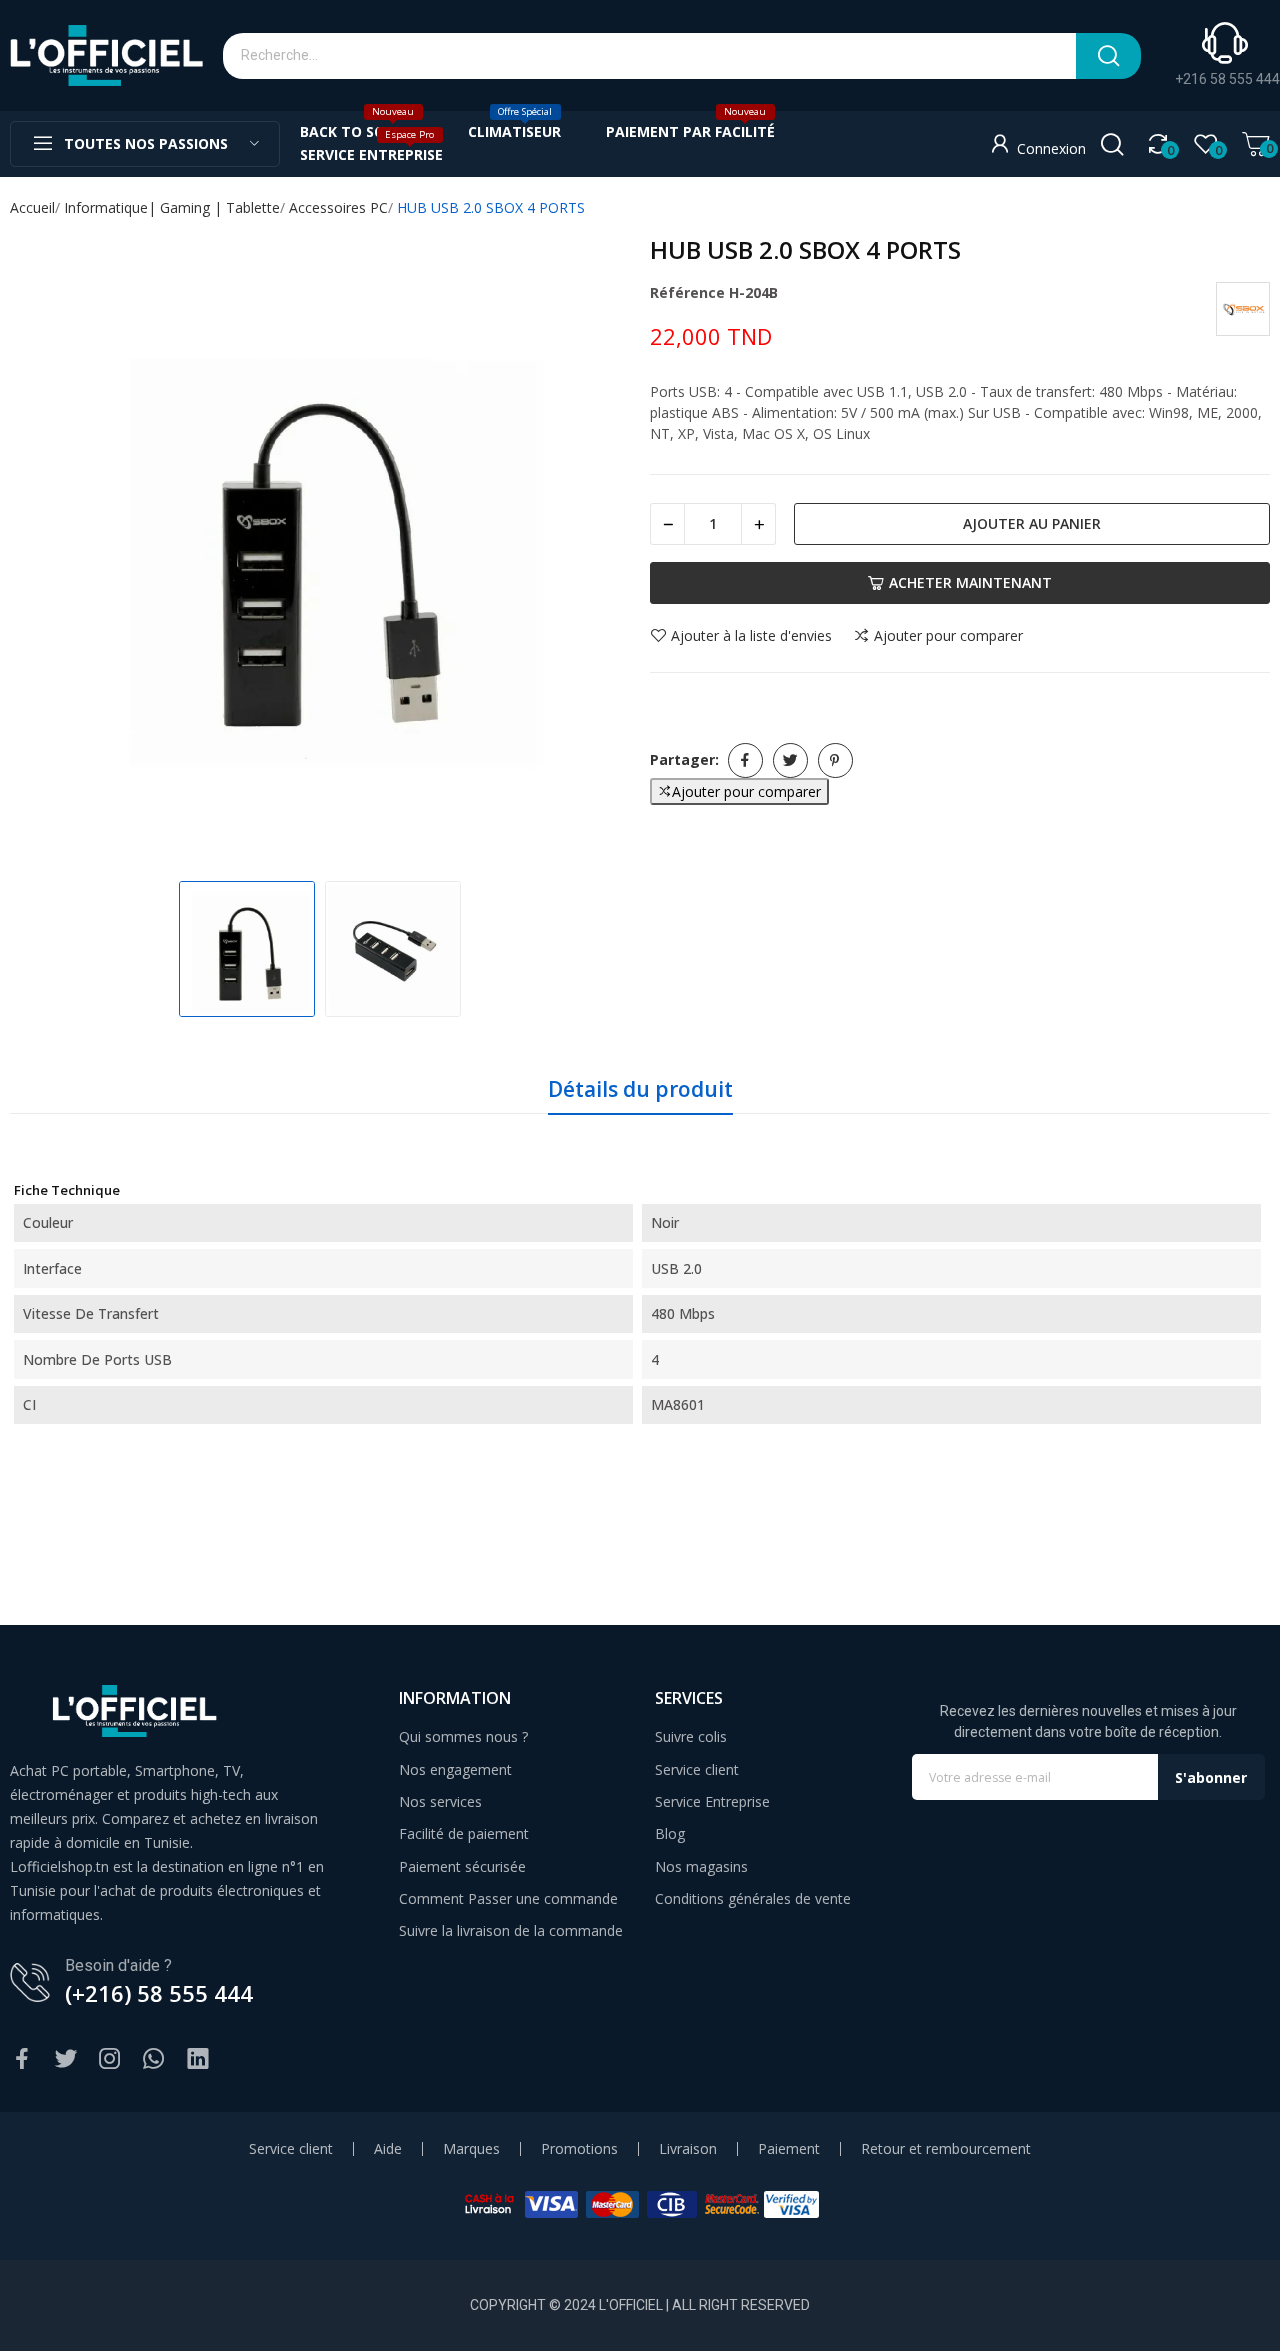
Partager (745, 760)
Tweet (790, 760)
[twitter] (66, 2059)
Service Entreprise (712, 1801)
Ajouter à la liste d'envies (751, 636)
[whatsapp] (154, 2059)
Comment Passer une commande (508, 1898)
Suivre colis (691, 1736)
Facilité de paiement (464, 1833)
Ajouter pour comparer (948, 636)
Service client (697, 1769)
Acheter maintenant (970, 582)
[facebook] (22, 2059)
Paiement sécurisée (462, 1866)
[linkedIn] (198, 2059)
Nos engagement (455, 1769)
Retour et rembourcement (946, 2149)
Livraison (688, 2149)
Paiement (789, 2149)
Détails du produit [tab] (640, 1089)
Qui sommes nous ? (463, 1736)
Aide (388, 2149)
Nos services (440, 1801)
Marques (471, 2149)
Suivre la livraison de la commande (511, 1930)
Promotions (579, 2149)
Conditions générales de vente (753, 1898)
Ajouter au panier (1032, 523)
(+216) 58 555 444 (159, 1993)
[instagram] (110, 2059)
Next (594, 551)
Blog (670, 1833)
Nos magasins (701, 1866)
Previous (46, 551)
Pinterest (835, 760)
